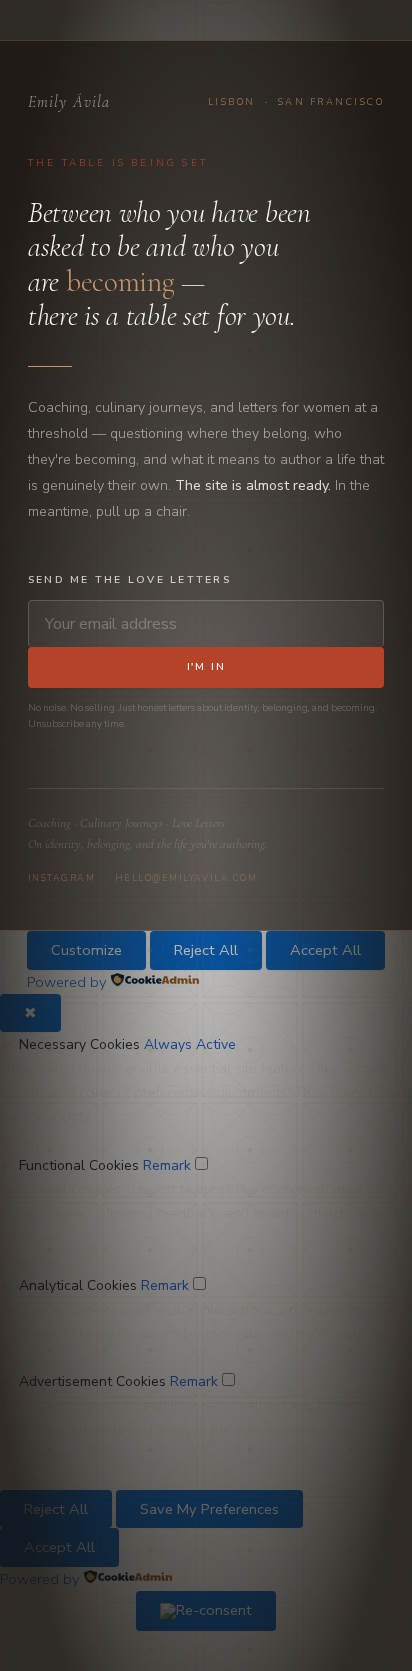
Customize (86, 950)
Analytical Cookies (78, 1285)
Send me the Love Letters (129, 580)
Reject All (206, 950)
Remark (167, 1165)
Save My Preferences (209, 1509)
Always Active (190, 1044)
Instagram (61, 878)
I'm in (206, 667)
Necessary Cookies (79, 1044)
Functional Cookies (79, 1165)
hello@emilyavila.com (186, 878)
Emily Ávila (69, 102)
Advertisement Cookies (92, 1381)
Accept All (325, 950)
